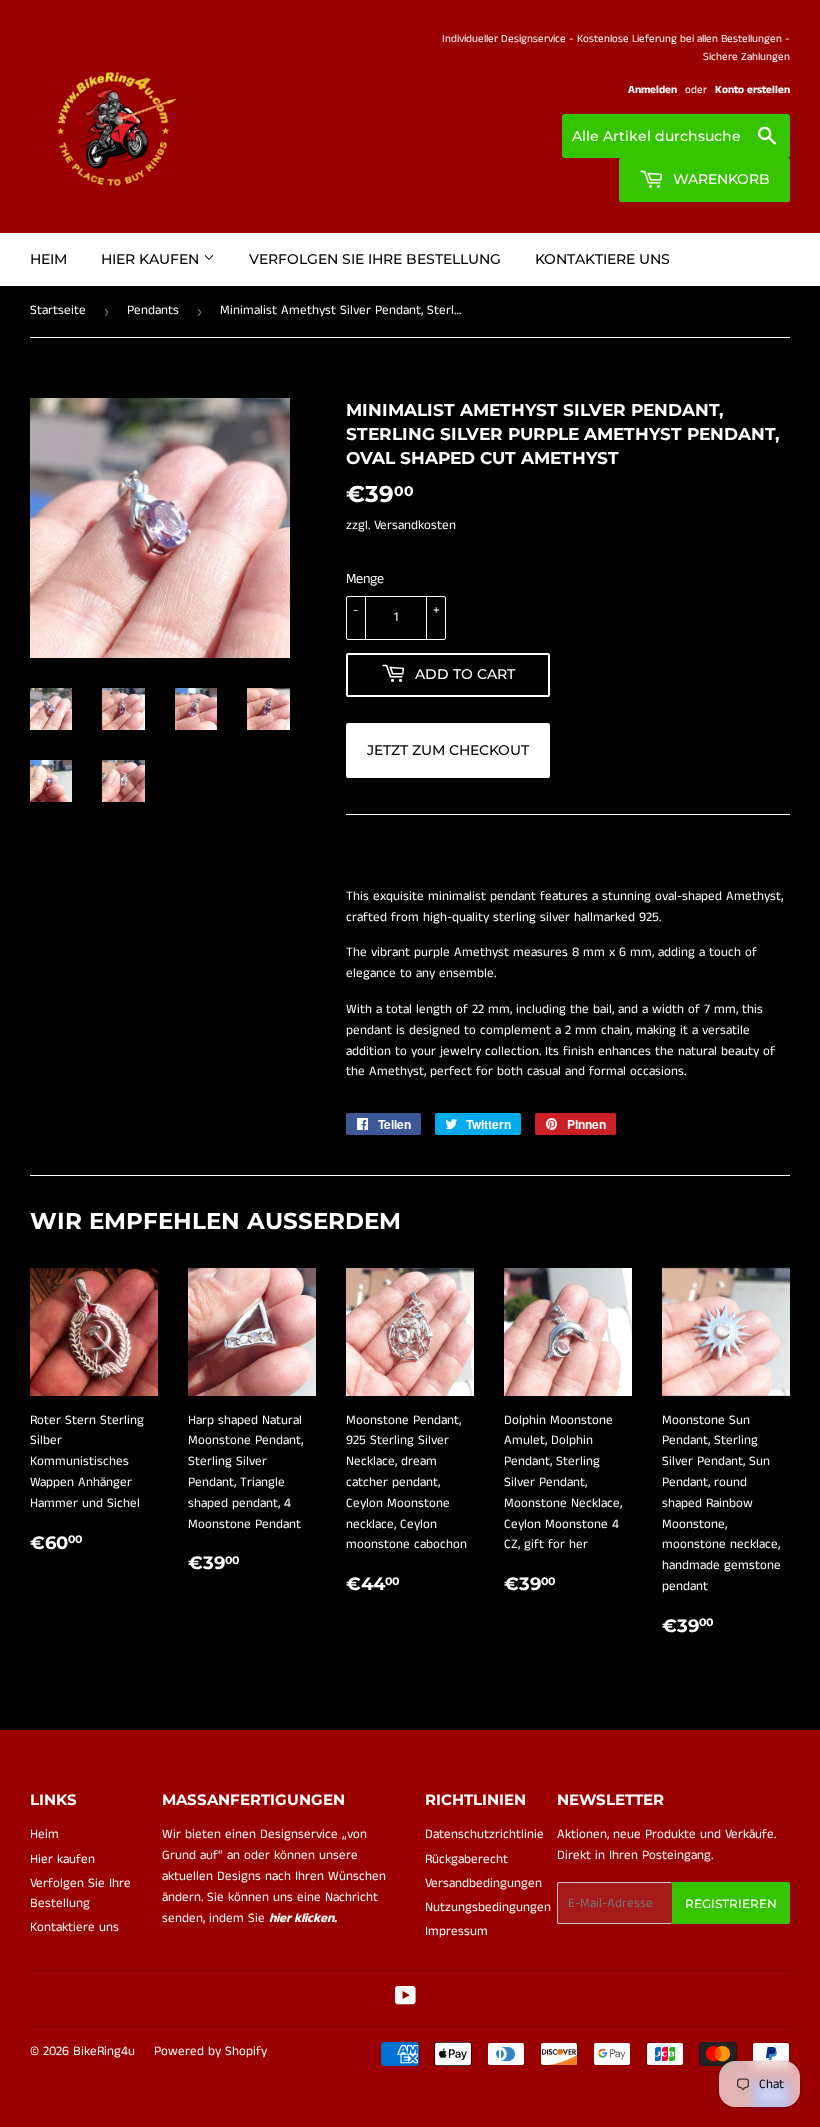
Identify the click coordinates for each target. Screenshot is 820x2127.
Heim (48, 259)
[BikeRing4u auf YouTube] (405, 1999)
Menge (365, 579)
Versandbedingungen (483, 1883)
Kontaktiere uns (602, 259)
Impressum (456, 1931)
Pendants (153, 310)
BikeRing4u (104, 2051)
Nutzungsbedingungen (488, 1907)
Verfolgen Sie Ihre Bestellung (375, 259)
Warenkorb (719, 179)
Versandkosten (415, 525)
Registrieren (731, 1903)
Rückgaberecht (466, 1859)
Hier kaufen (152, 259)
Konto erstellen (752, 90)
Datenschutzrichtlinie (484, 1834)
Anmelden (652, 90)
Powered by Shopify (210, 2051)
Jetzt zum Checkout (448, 750)
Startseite (58, 310)
